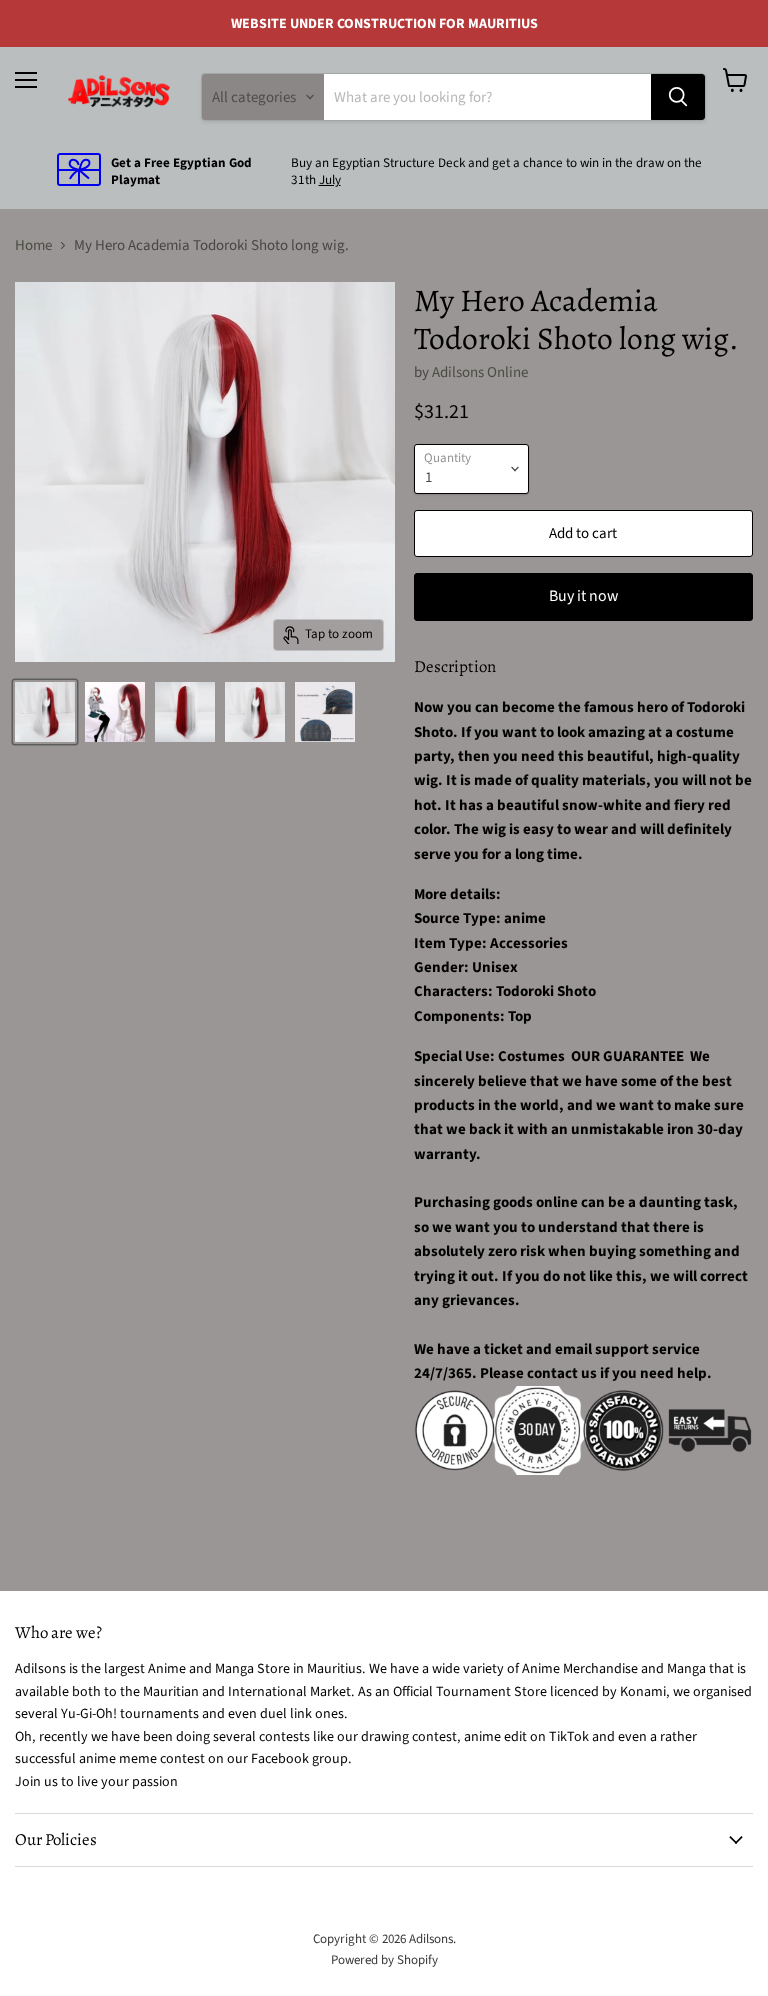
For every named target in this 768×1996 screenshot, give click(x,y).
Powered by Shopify (384, 1960)
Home (33, 245)
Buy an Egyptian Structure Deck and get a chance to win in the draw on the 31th (496, 171)
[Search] (678, 97)
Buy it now (583, 596)
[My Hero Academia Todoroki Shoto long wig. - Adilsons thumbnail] (45, 712)
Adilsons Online (480, 372)
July (330, 180)
